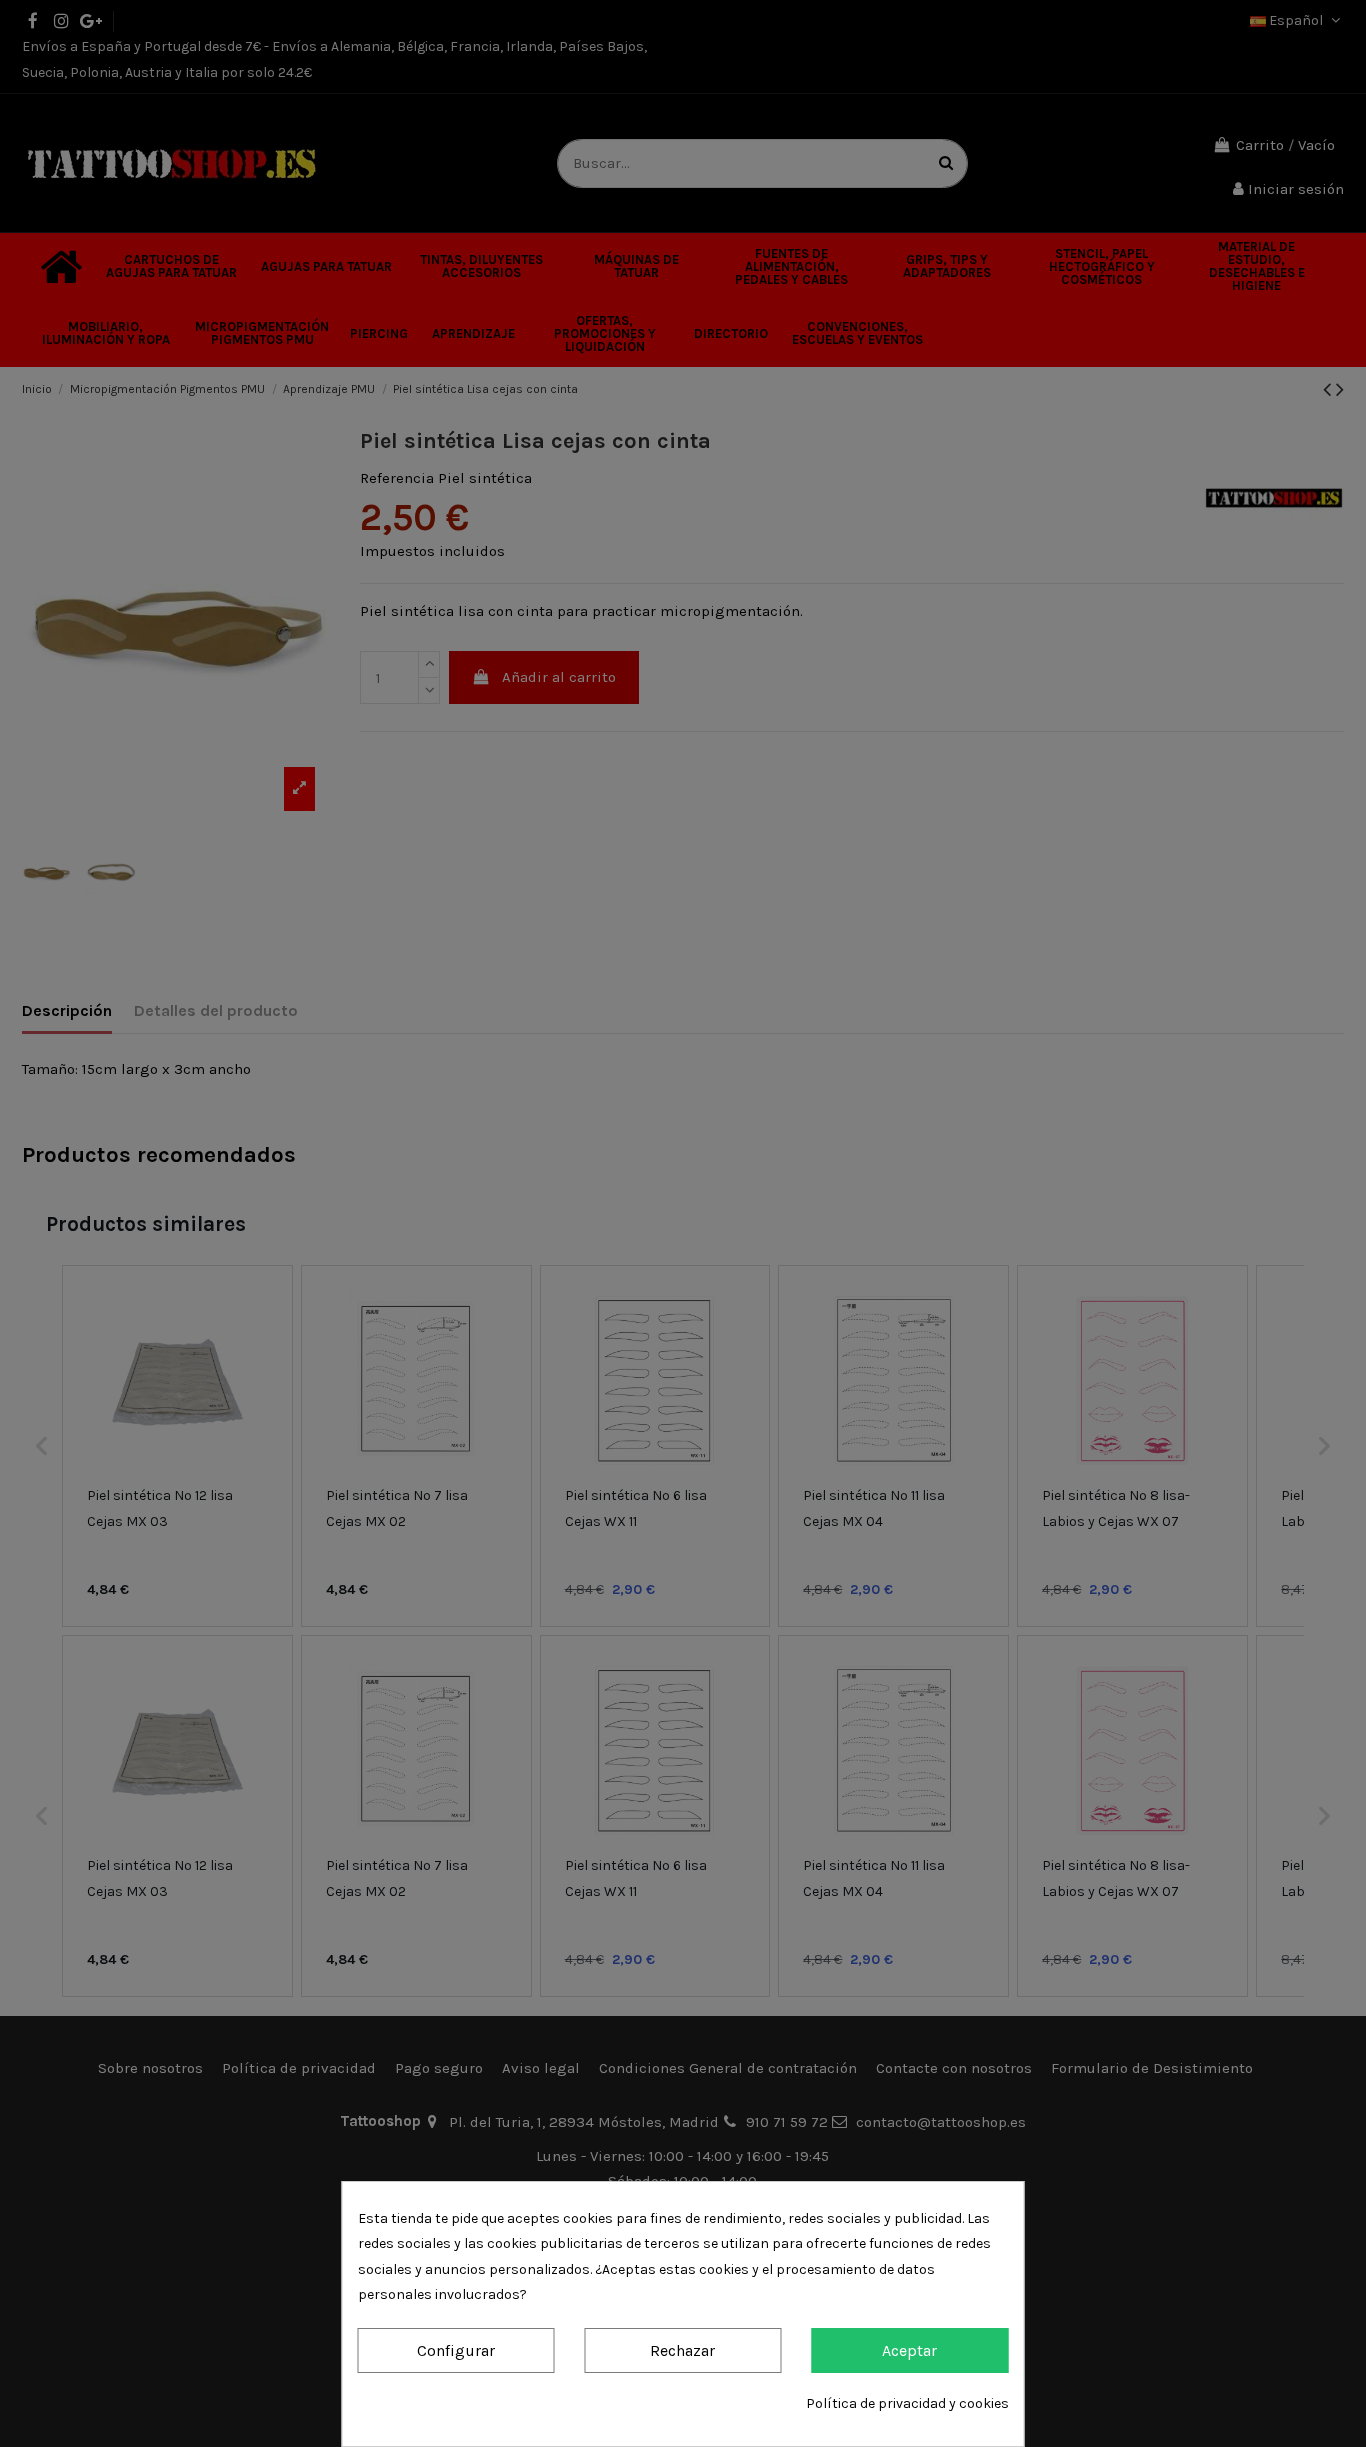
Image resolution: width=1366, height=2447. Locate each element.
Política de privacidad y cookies (907, 2403)
